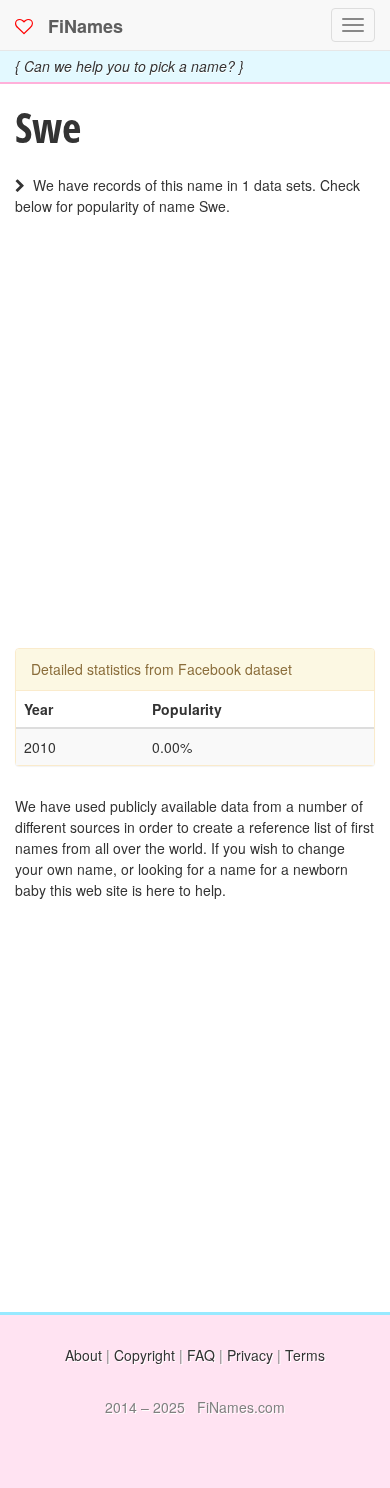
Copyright (144, 1355)
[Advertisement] (195, 453)
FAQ (201, 1355)
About (83, 1355)
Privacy (250, 1355)
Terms (305, 1355)
